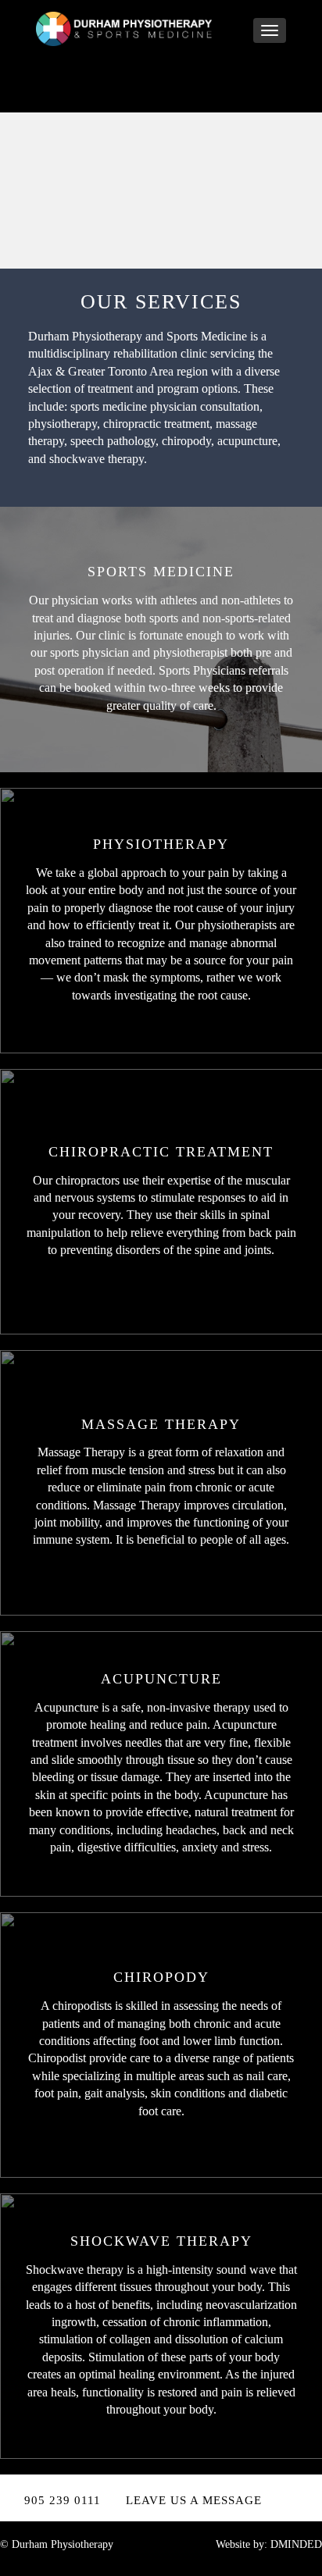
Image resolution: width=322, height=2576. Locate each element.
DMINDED (296, 2544)
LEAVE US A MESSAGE (194, 2500)
